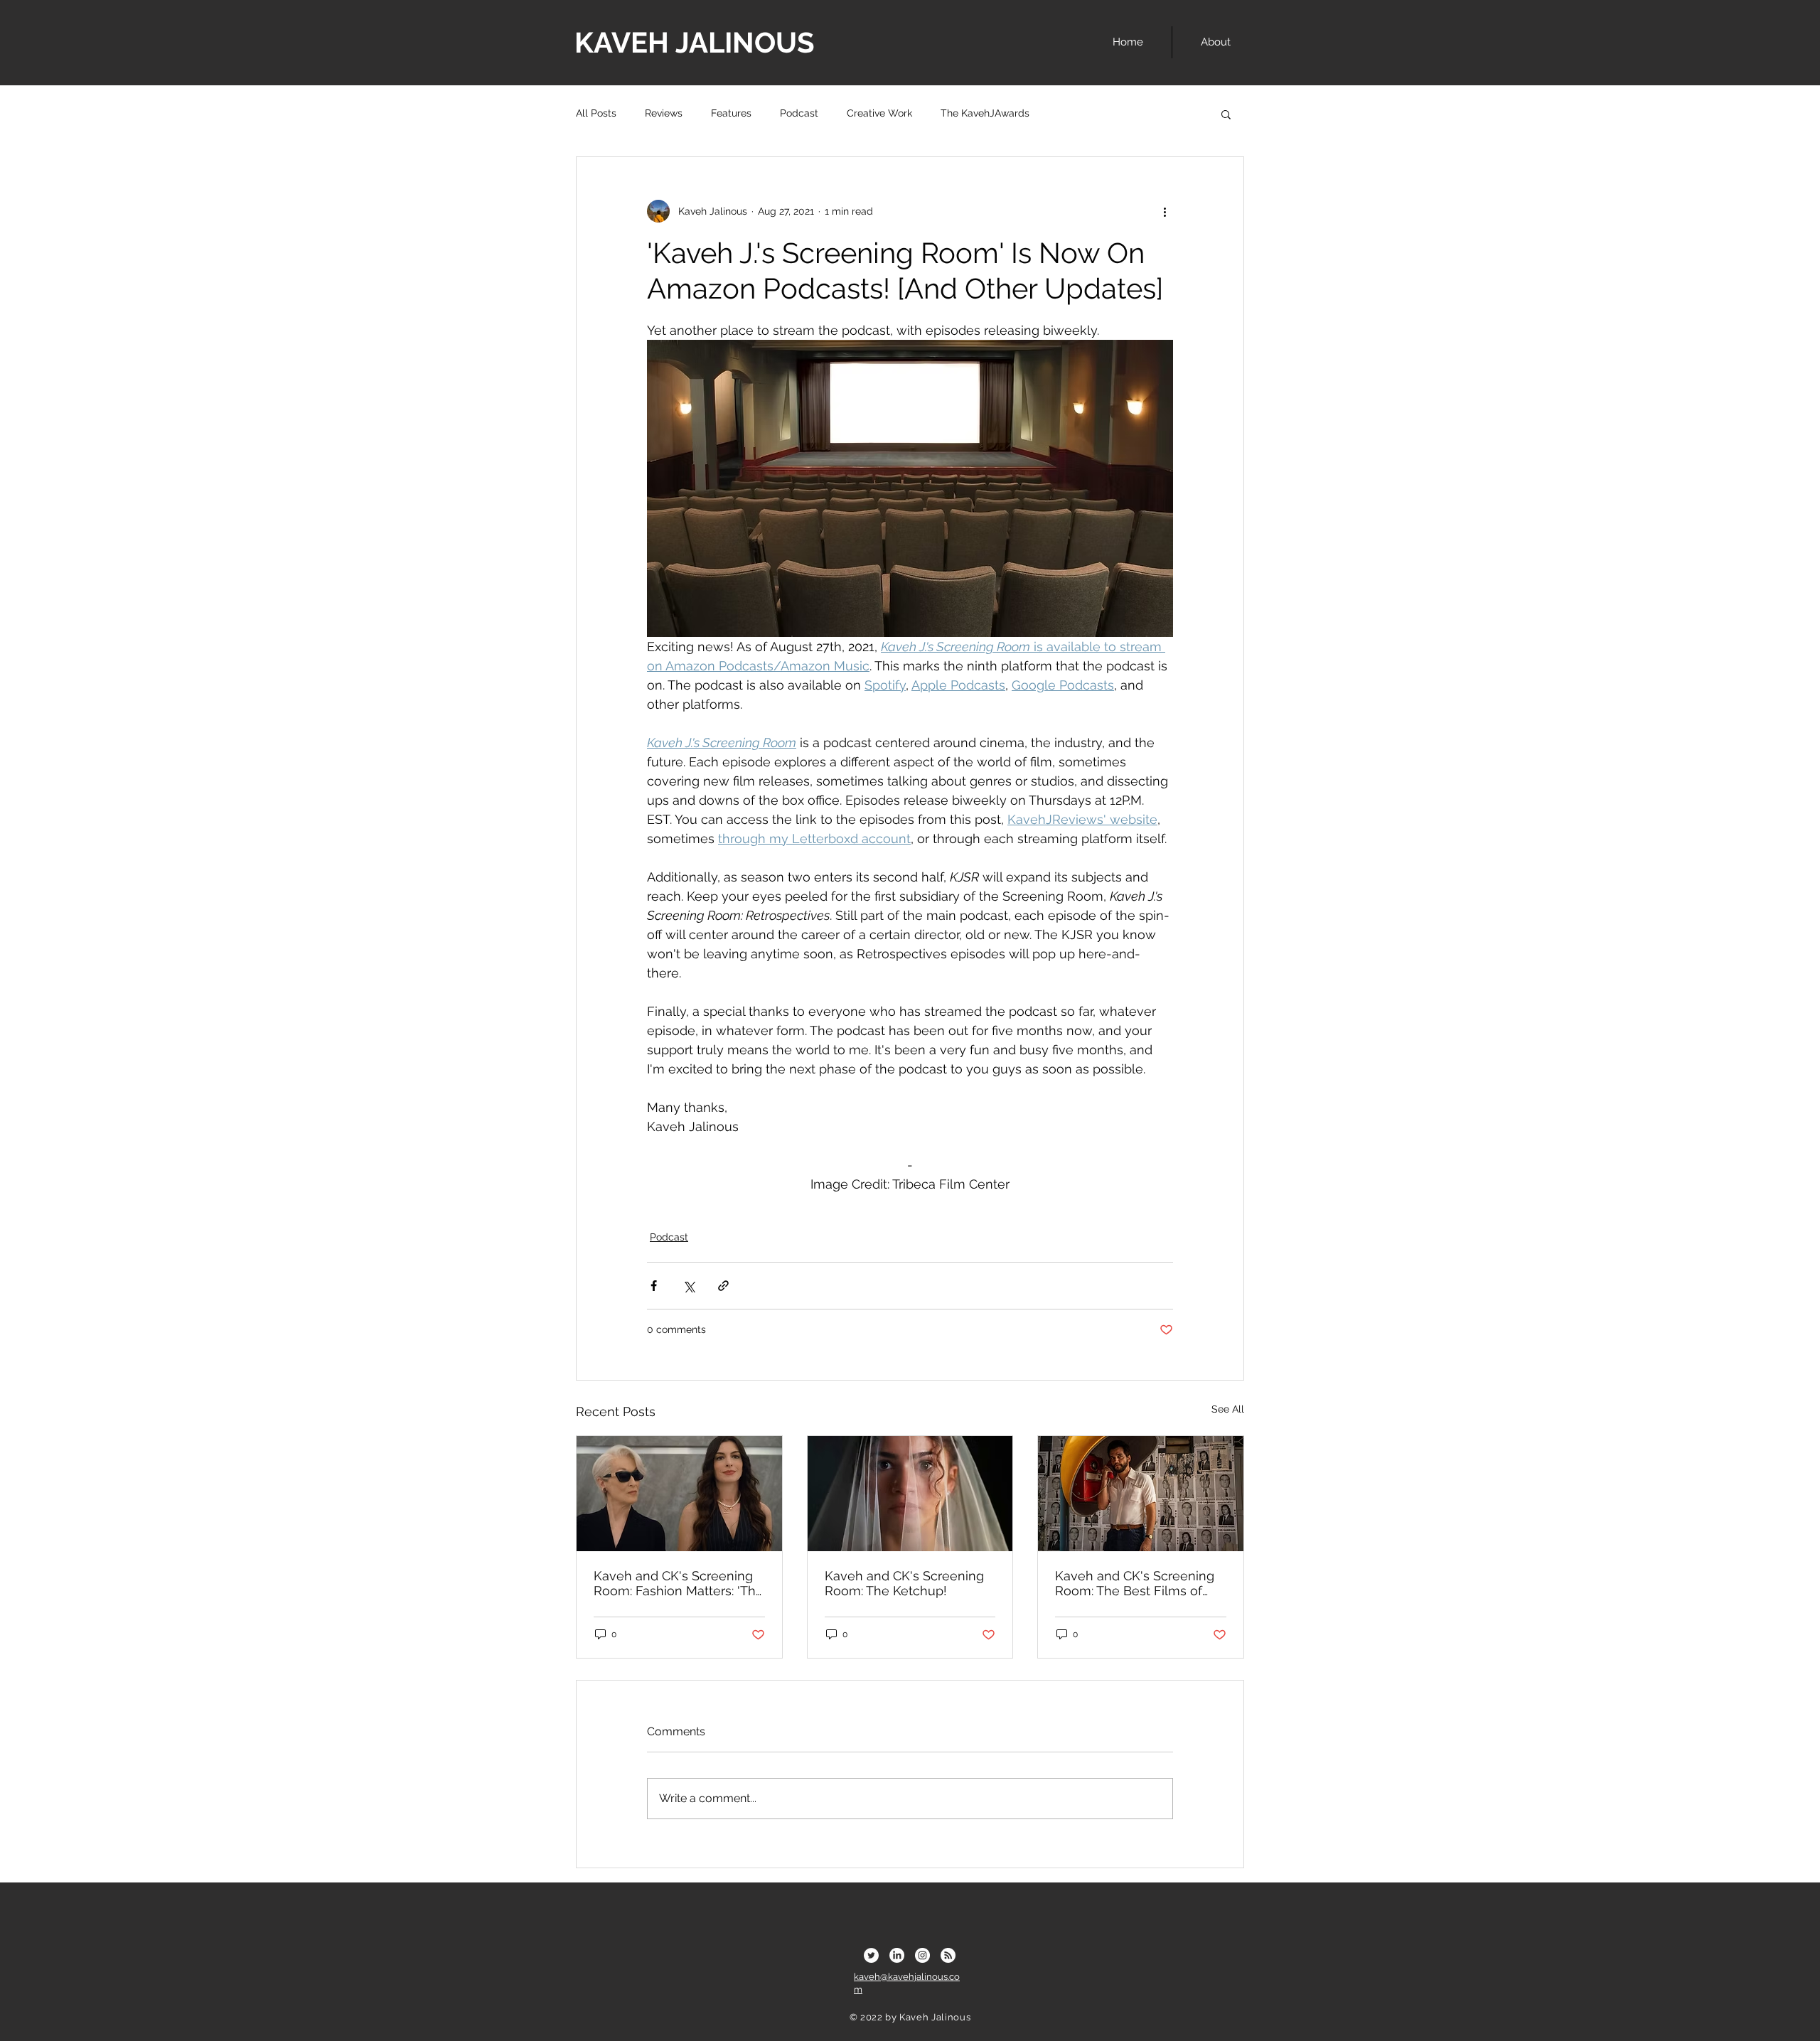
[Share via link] (723, 1286)
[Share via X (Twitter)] (689, 1286)
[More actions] (1165, 211)
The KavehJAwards (985, 113)
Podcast (799, 113)
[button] (1226, 114)
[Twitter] (871, 1955)
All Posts (596, 113)
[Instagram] (922, 1955)
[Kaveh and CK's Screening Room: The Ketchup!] (910, 1494)
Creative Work (879, 113)
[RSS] (948, 1955)
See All (1228, 1409)
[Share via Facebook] (654, 1286)
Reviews (664, 113)
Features (731, 113)
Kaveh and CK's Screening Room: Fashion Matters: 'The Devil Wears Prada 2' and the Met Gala (679, 1583)
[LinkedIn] (897, 1955)
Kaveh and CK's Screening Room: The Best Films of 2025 (1135, 1583)
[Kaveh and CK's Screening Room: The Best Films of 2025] (1141, 1494)
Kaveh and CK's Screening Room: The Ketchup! (904, 1583)
